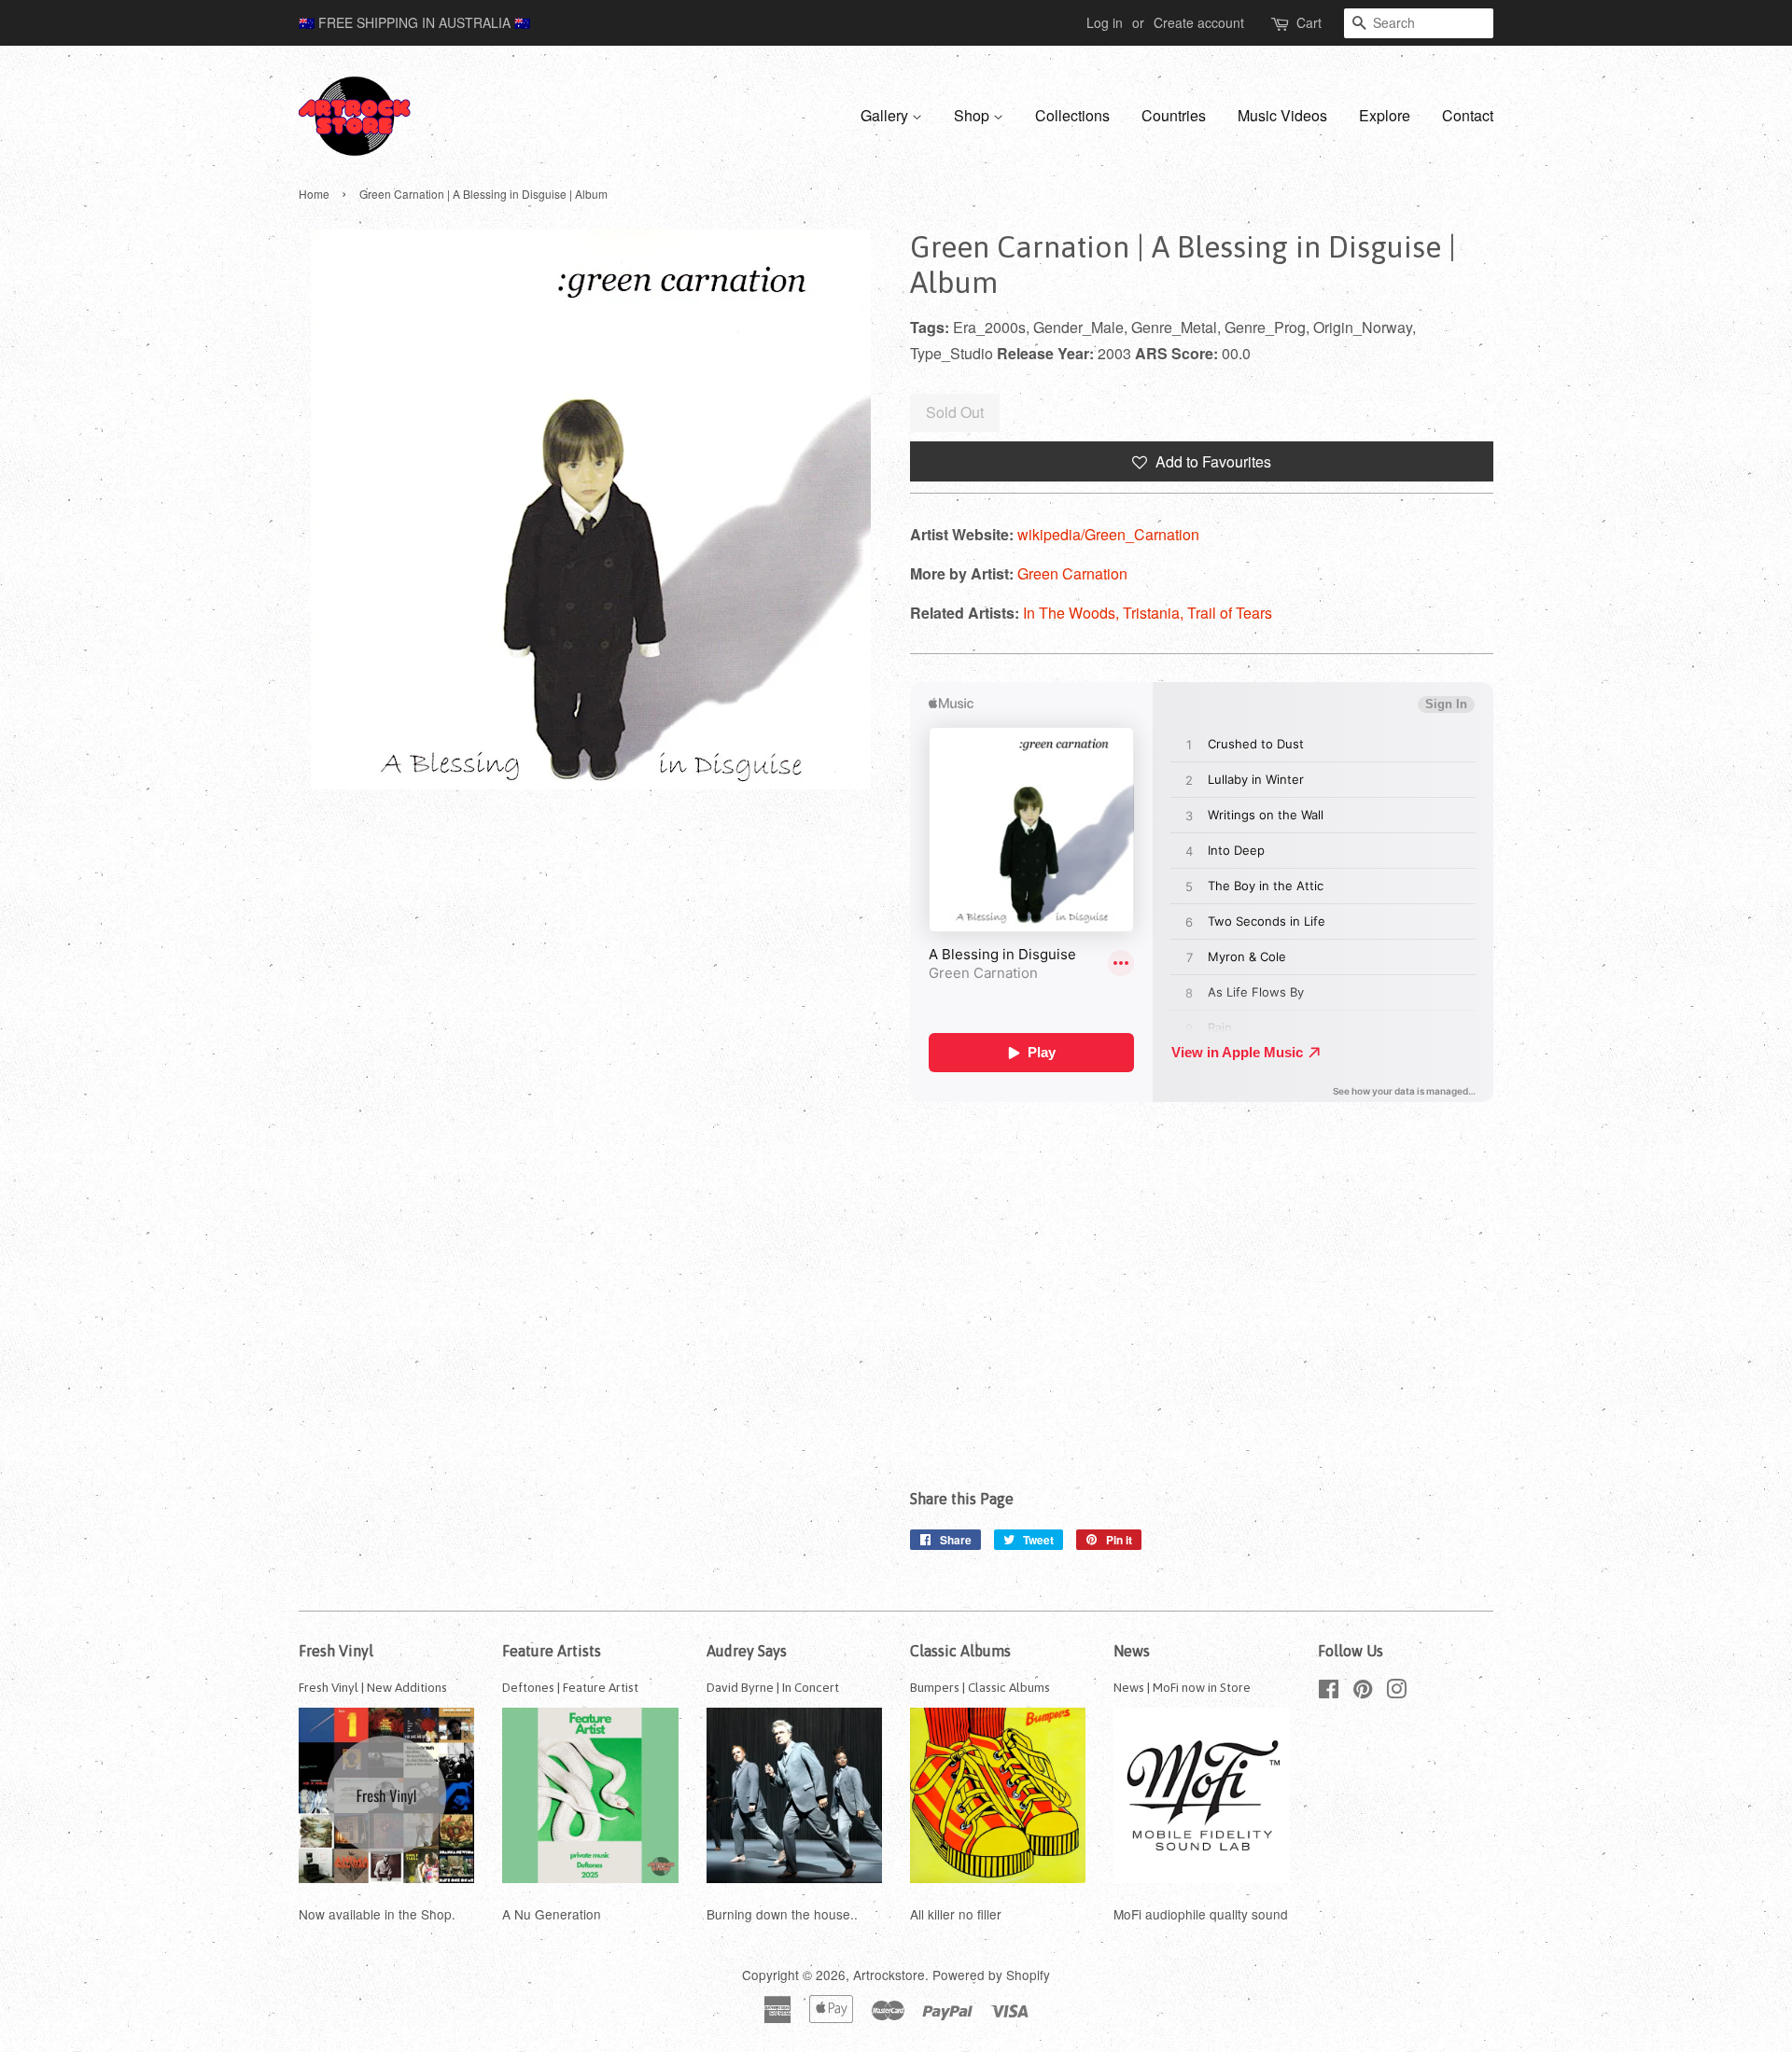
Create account (1199, 22)
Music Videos (1282, 115)
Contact (1468, 115)
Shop (973, 115)
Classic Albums (960, 1651)
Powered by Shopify (991, 1975)
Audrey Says (747, 1651)
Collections (1072, 115)
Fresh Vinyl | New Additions (373, 1687)
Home (314, 194)
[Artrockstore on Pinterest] (1363, 1692)
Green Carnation (1072, 573)
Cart (1309, 22)
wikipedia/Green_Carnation (1108, 534)
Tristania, (1155, 613)
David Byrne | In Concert (773, 1687)
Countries (1174, 115)
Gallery (886, 115)
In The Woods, (1073, 613)
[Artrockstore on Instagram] (1396, 1692)
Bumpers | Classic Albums (980, 1687)
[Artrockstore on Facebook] (1329, 1692)
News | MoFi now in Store (1182, 1687)
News (1132, 1651)
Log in (1105, 22)
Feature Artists (552, 1651)
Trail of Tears (1230, 613)
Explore (1385, 115)
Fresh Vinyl (336, 1651)
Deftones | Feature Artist (570, 1687)
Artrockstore (889, 1975)
